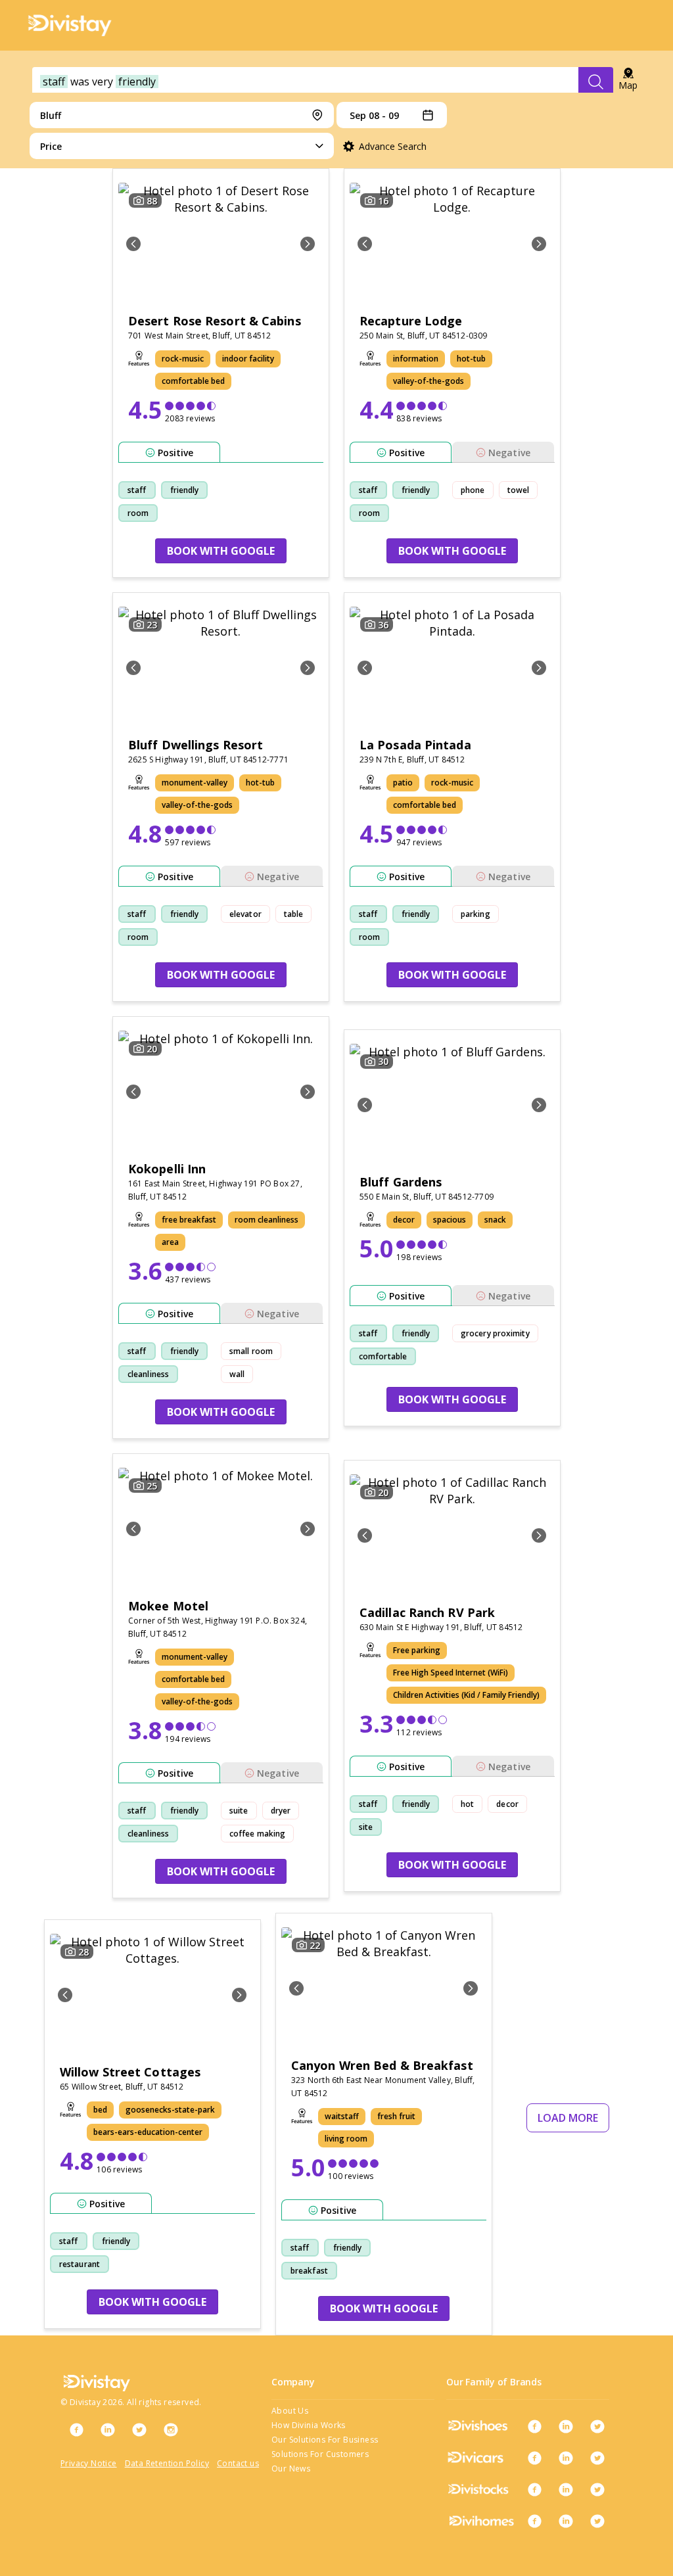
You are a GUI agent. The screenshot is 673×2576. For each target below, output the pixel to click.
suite (239, 1811)
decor (507, 1804)
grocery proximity (495, 1333)
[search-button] (596, 82)
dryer (281, 1811)
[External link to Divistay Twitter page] (139, 2429)
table (294, 914)
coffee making (257, 1834)
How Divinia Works (309, 2425)
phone (473, 490)
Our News (291, 2469)
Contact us (238, 2463)
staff (137, 490)
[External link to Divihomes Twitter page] (597, 2521)
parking (476, 914)
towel (519, 490)
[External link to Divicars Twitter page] (597, 2458)
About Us (290, 2411)
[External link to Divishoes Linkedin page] (566, 2426)
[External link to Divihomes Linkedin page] (566, 2521)
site (366, 1827)
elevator (245, 914)
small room (251, 1351)
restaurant (80, 2264)
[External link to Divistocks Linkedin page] (566, 2489)
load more (568, 2118)
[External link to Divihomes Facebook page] (534, 2521)
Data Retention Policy (167, 2463)
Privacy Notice (89, 2463)
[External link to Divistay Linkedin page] (108, 2429)
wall (237, 1374)
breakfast (309, 2271)
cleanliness (148, 1374)
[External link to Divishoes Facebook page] (534, 2426)
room (138, 513)
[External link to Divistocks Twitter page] (597, 2489)
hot (467, 1804)
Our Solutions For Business (325, 2440)
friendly (185, 490)
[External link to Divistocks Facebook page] (534, 2489)
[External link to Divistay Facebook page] (76, 2429)
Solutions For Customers (320, 2454)
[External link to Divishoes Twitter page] (597, 2426)
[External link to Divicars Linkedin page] (566, 2458)
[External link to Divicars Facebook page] (534, 2458)
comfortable (383, 1356)
